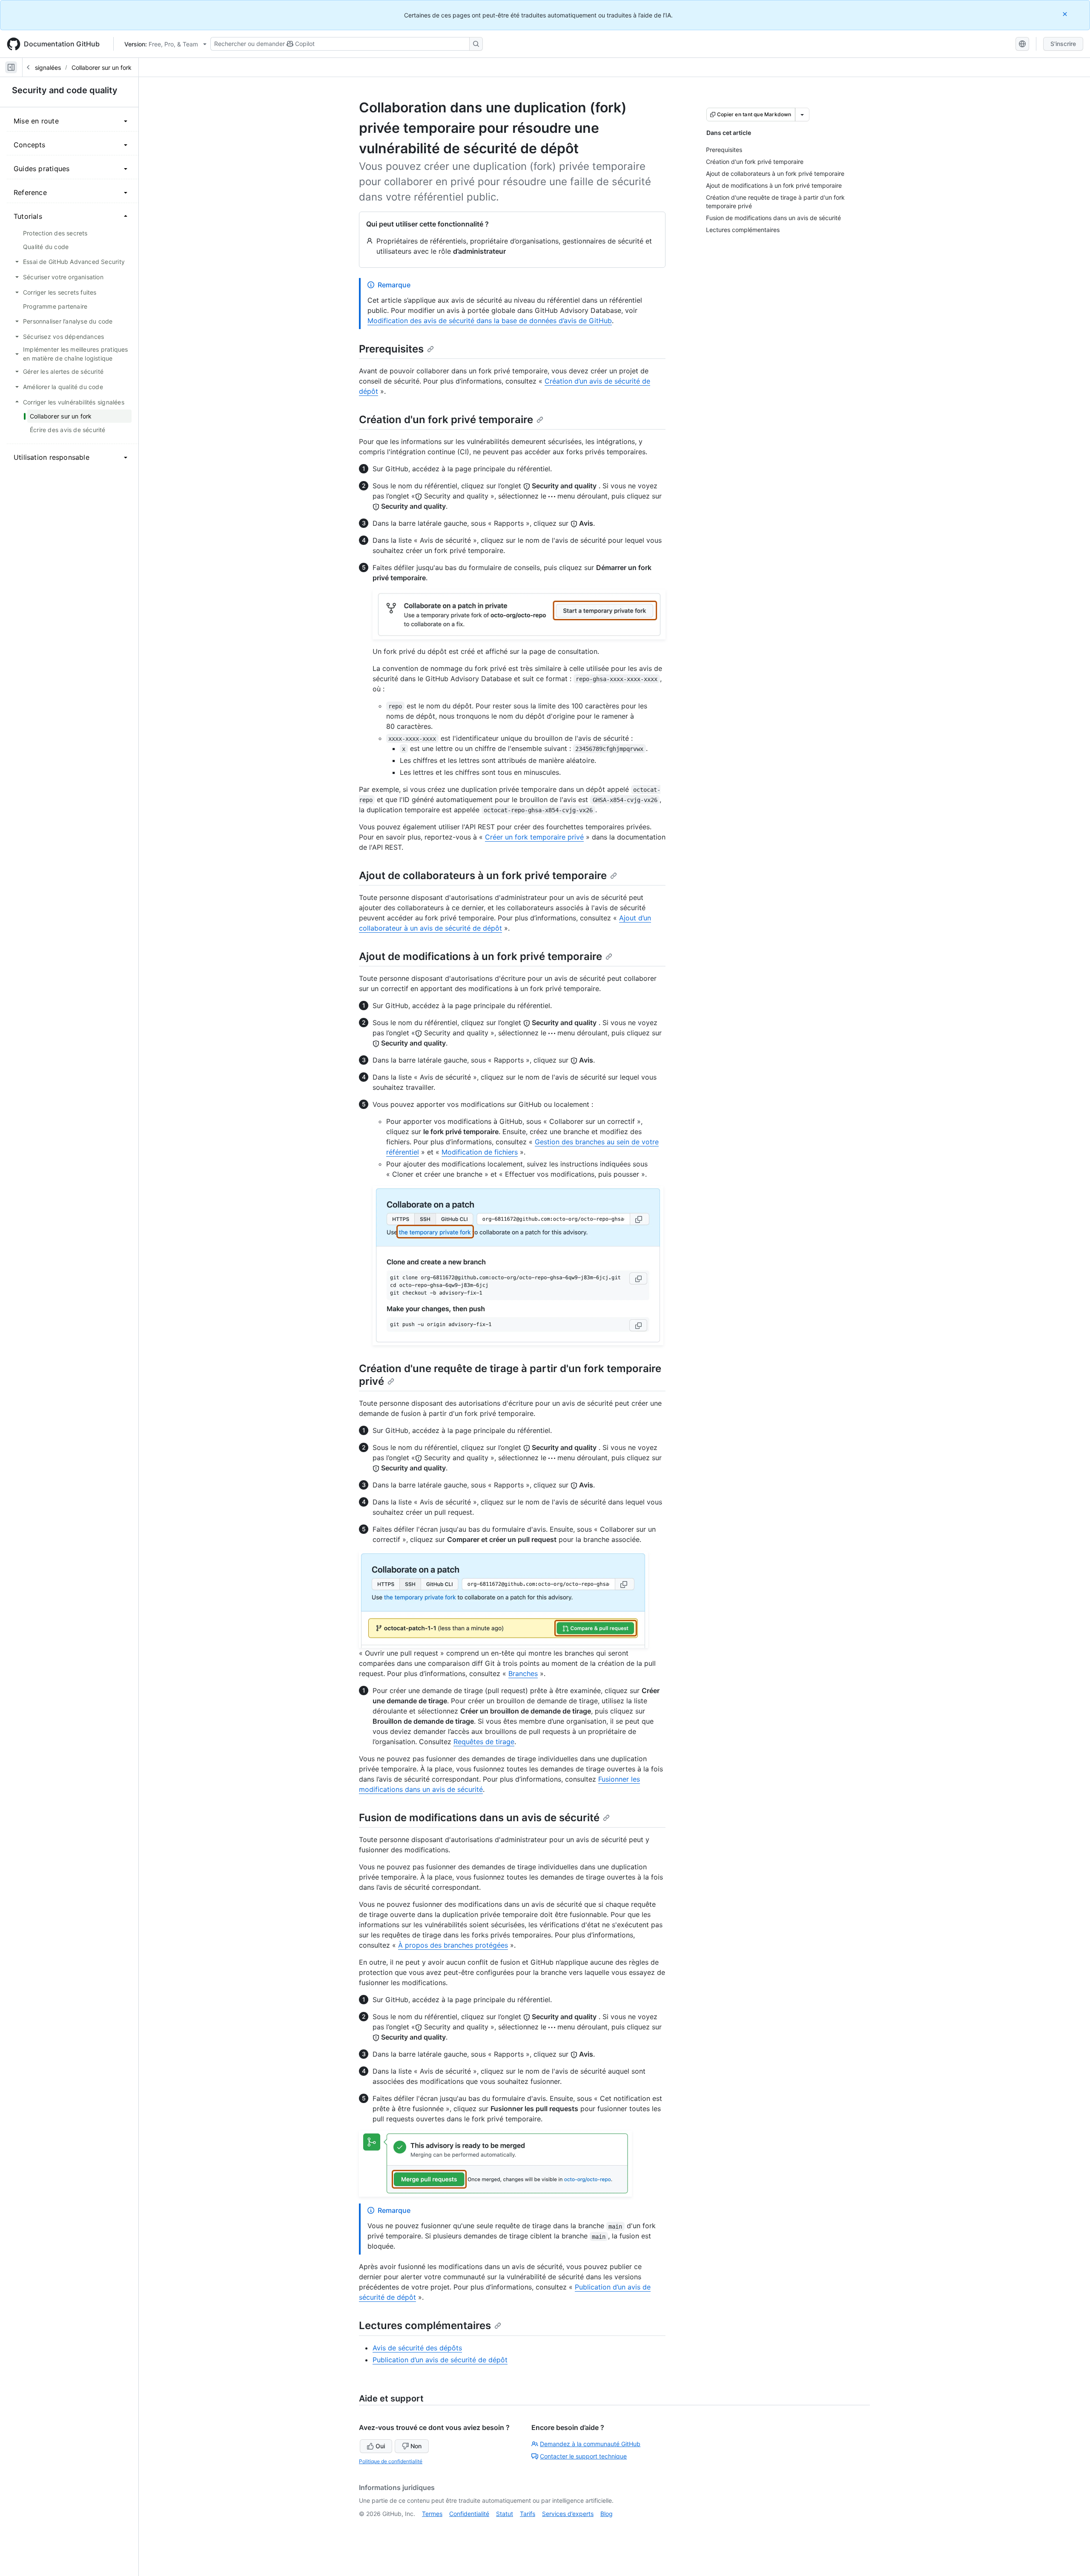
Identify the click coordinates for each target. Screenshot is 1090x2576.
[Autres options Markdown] (802, 115)
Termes (432, 2514)
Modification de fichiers (480, 1152)
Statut (505, 2514)
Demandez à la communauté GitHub (590, 2444)
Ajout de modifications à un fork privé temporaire (480, 956)
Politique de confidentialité (391, 2461)
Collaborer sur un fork (102, 67)
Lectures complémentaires (425, 2325)
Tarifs (528, 2514)
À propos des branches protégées (453, 1945)
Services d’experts (568, 2514)
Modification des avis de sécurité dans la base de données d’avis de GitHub (490, 321)
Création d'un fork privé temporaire (446, 420)
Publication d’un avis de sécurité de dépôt (440, 2360)
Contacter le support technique (583, 2456)
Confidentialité (469, 2514)
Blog (607, 2514)
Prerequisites (391, 349)
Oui (380, 2446)
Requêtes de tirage (484, 1742)
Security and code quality (65, 90)
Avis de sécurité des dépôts (417, 2348)
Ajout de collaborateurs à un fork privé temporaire (483, 875)
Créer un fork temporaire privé (534, 837)
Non (416, 2446)
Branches (523, 1673)
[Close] (1066, 14)
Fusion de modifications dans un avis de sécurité (479, 1818)
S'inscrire (1063, 44)
